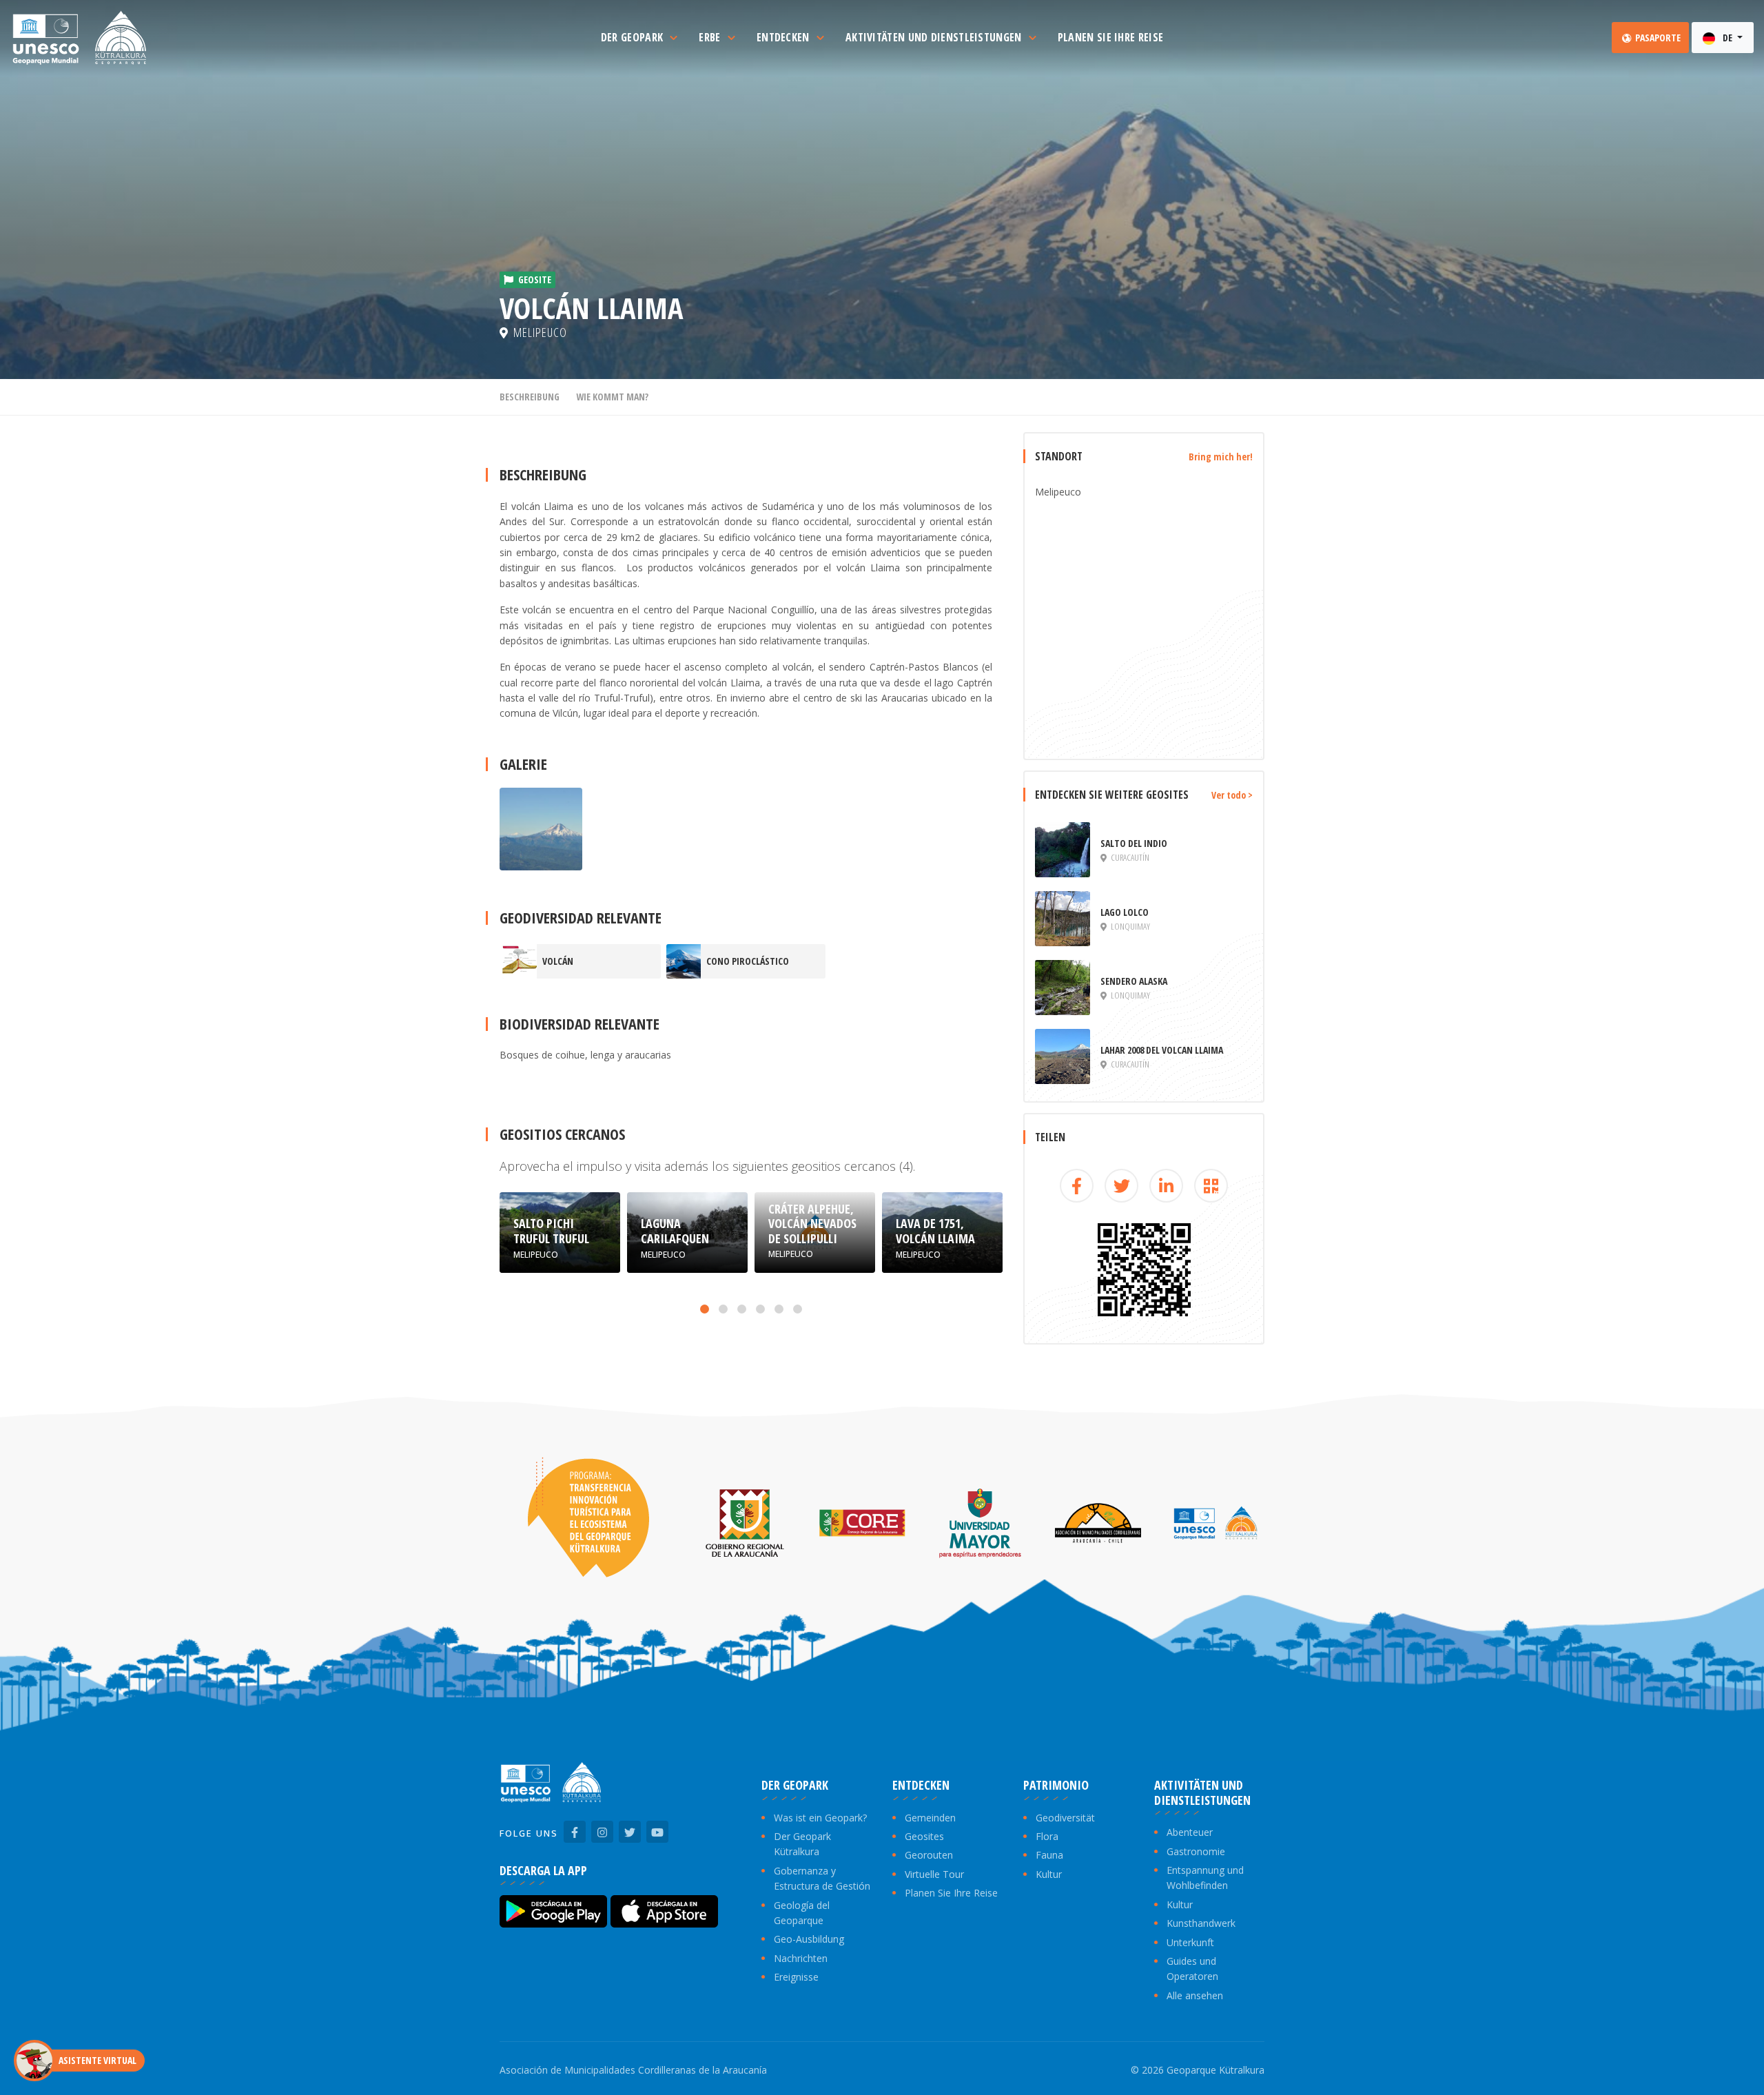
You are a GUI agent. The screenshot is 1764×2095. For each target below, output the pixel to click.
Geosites (924, 1836)
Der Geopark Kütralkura (802, 1844)
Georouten (929, 1855)
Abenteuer (1190, 1832)
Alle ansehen (1195, 1995)
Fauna (1049, 1855)
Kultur (1049, 1874)
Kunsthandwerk (1201, 1923)
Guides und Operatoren (1192, 1969)
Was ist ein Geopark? (820, 1818)
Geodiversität (1065, 1818)
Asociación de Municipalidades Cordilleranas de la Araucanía (633, 2070)
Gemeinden (930, 1818)
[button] (705, 1309)
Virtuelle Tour (934, 1874)
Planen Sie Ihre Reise (951, 1893)
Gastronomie (1196, 1851)
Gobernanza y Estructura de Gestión (822, 1878)
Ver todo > (1232, 795)
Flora (1047, 1836)
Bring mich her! (1221, 457)
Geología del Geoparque (802, 1913)
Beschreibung (530, 397)
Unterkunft (1190, 1942)
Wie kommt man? (612, 397)
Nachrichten (801, 1958)
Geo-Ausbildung (809, 1939)
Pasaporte (1657, 38)
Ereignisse (796, 1977)
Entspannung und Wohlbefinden (1205, 1878)
